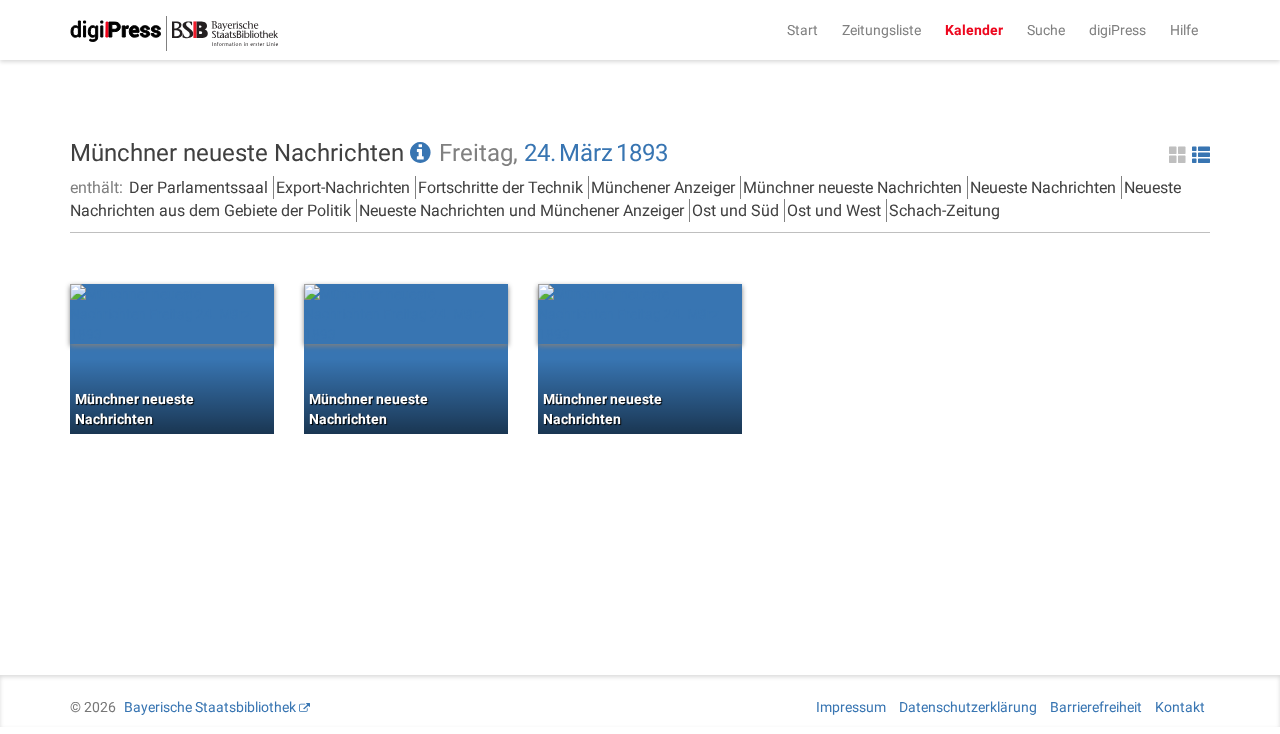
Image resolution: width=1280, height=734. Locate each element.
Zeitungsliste (881, 30)
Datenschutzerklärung (968, 707)
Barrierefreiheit (1096, 707)
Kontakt (1180, 707)
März (586, 153)
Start (802, 30)
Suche (1046, 30)
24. (540, 153)
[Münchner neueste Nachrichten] (172, 314)
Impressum (851, 707)
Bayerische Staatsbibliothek (210, 707)
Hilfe (1184, 30)
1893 (642, 153)
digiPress (1117, 30)
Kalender (974, 30)
